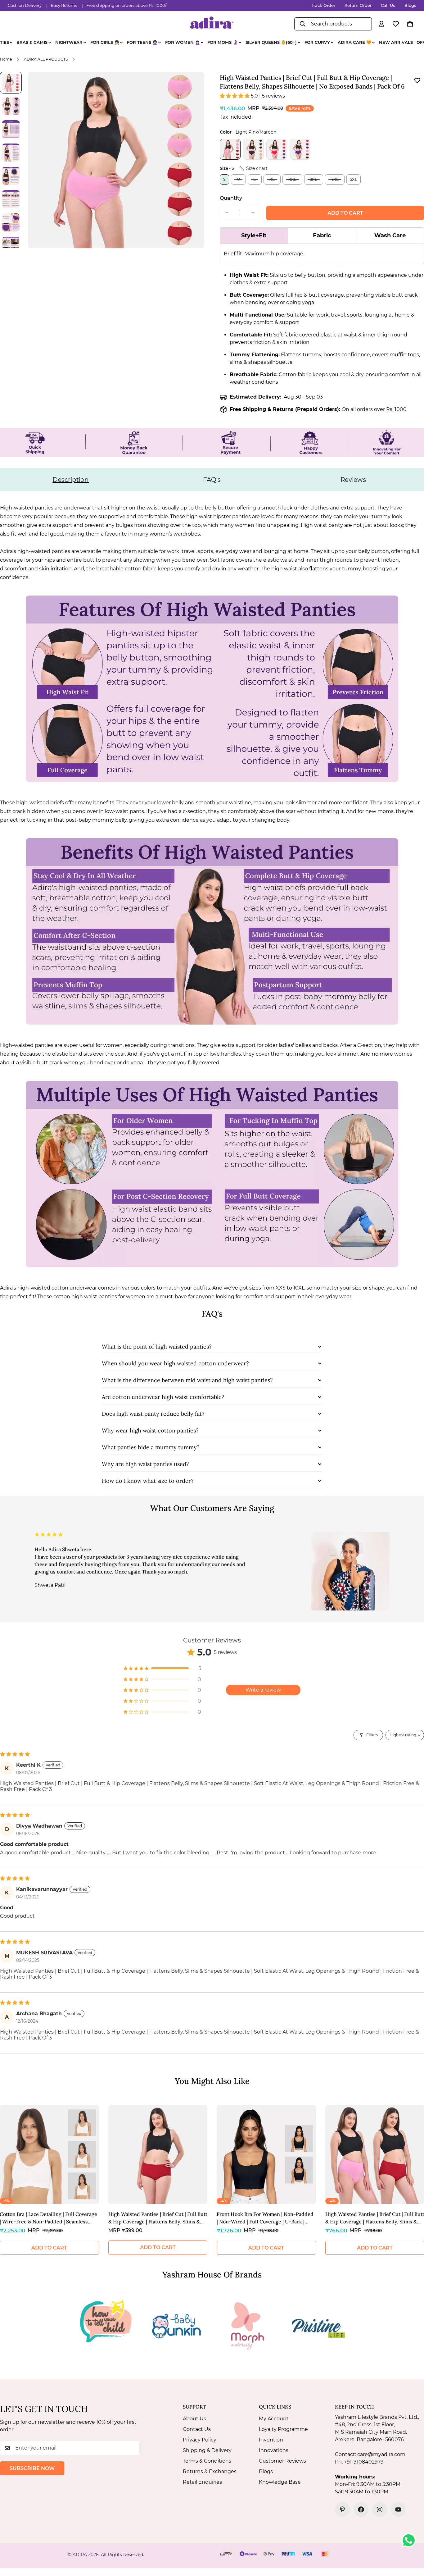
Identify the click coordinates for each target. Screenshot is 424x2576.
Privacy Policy (200, 2440)
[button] (410, 24)
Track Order (323, 5)
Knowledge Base (280, 2482)
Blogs (410, 5)
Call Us (388, 5)
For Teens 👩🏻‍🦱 (142, 42)
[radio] (230, 149)
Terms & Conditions (207, 2461)
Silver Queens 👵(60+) (271, 42)
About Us (194, 2419)
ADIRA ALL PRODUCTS (46, 59)
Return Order (358, 5)
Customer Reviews (282, 2461)
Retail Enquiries (202, 2482)
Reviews (353, 480)
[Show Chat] (410, 2540)
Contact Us (197, 2429)
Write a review (263, 1690)
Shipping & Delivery (207, 2450)
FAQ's (212, 480)
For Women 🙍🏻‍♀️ (183, 42)
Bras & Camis (32, 42)
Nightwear (69, 42)
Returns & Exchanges (210, 2471)
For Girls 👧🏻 (105, 42)
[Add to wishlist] (417, 80)
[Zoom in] (191, 85)
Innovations (274, 2450)
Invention (271, 2440)
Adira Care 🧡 (354, 42)
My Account (274, 2419)
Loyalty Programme (283, 2429)
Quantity (231, 198)
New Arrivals (396, 42)
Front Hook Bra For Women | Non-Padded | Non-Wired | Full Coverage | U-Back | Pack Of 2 (265, 2218)
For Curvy (317, 42)
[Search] (303, 24)
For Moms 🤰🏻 (223, 42)
